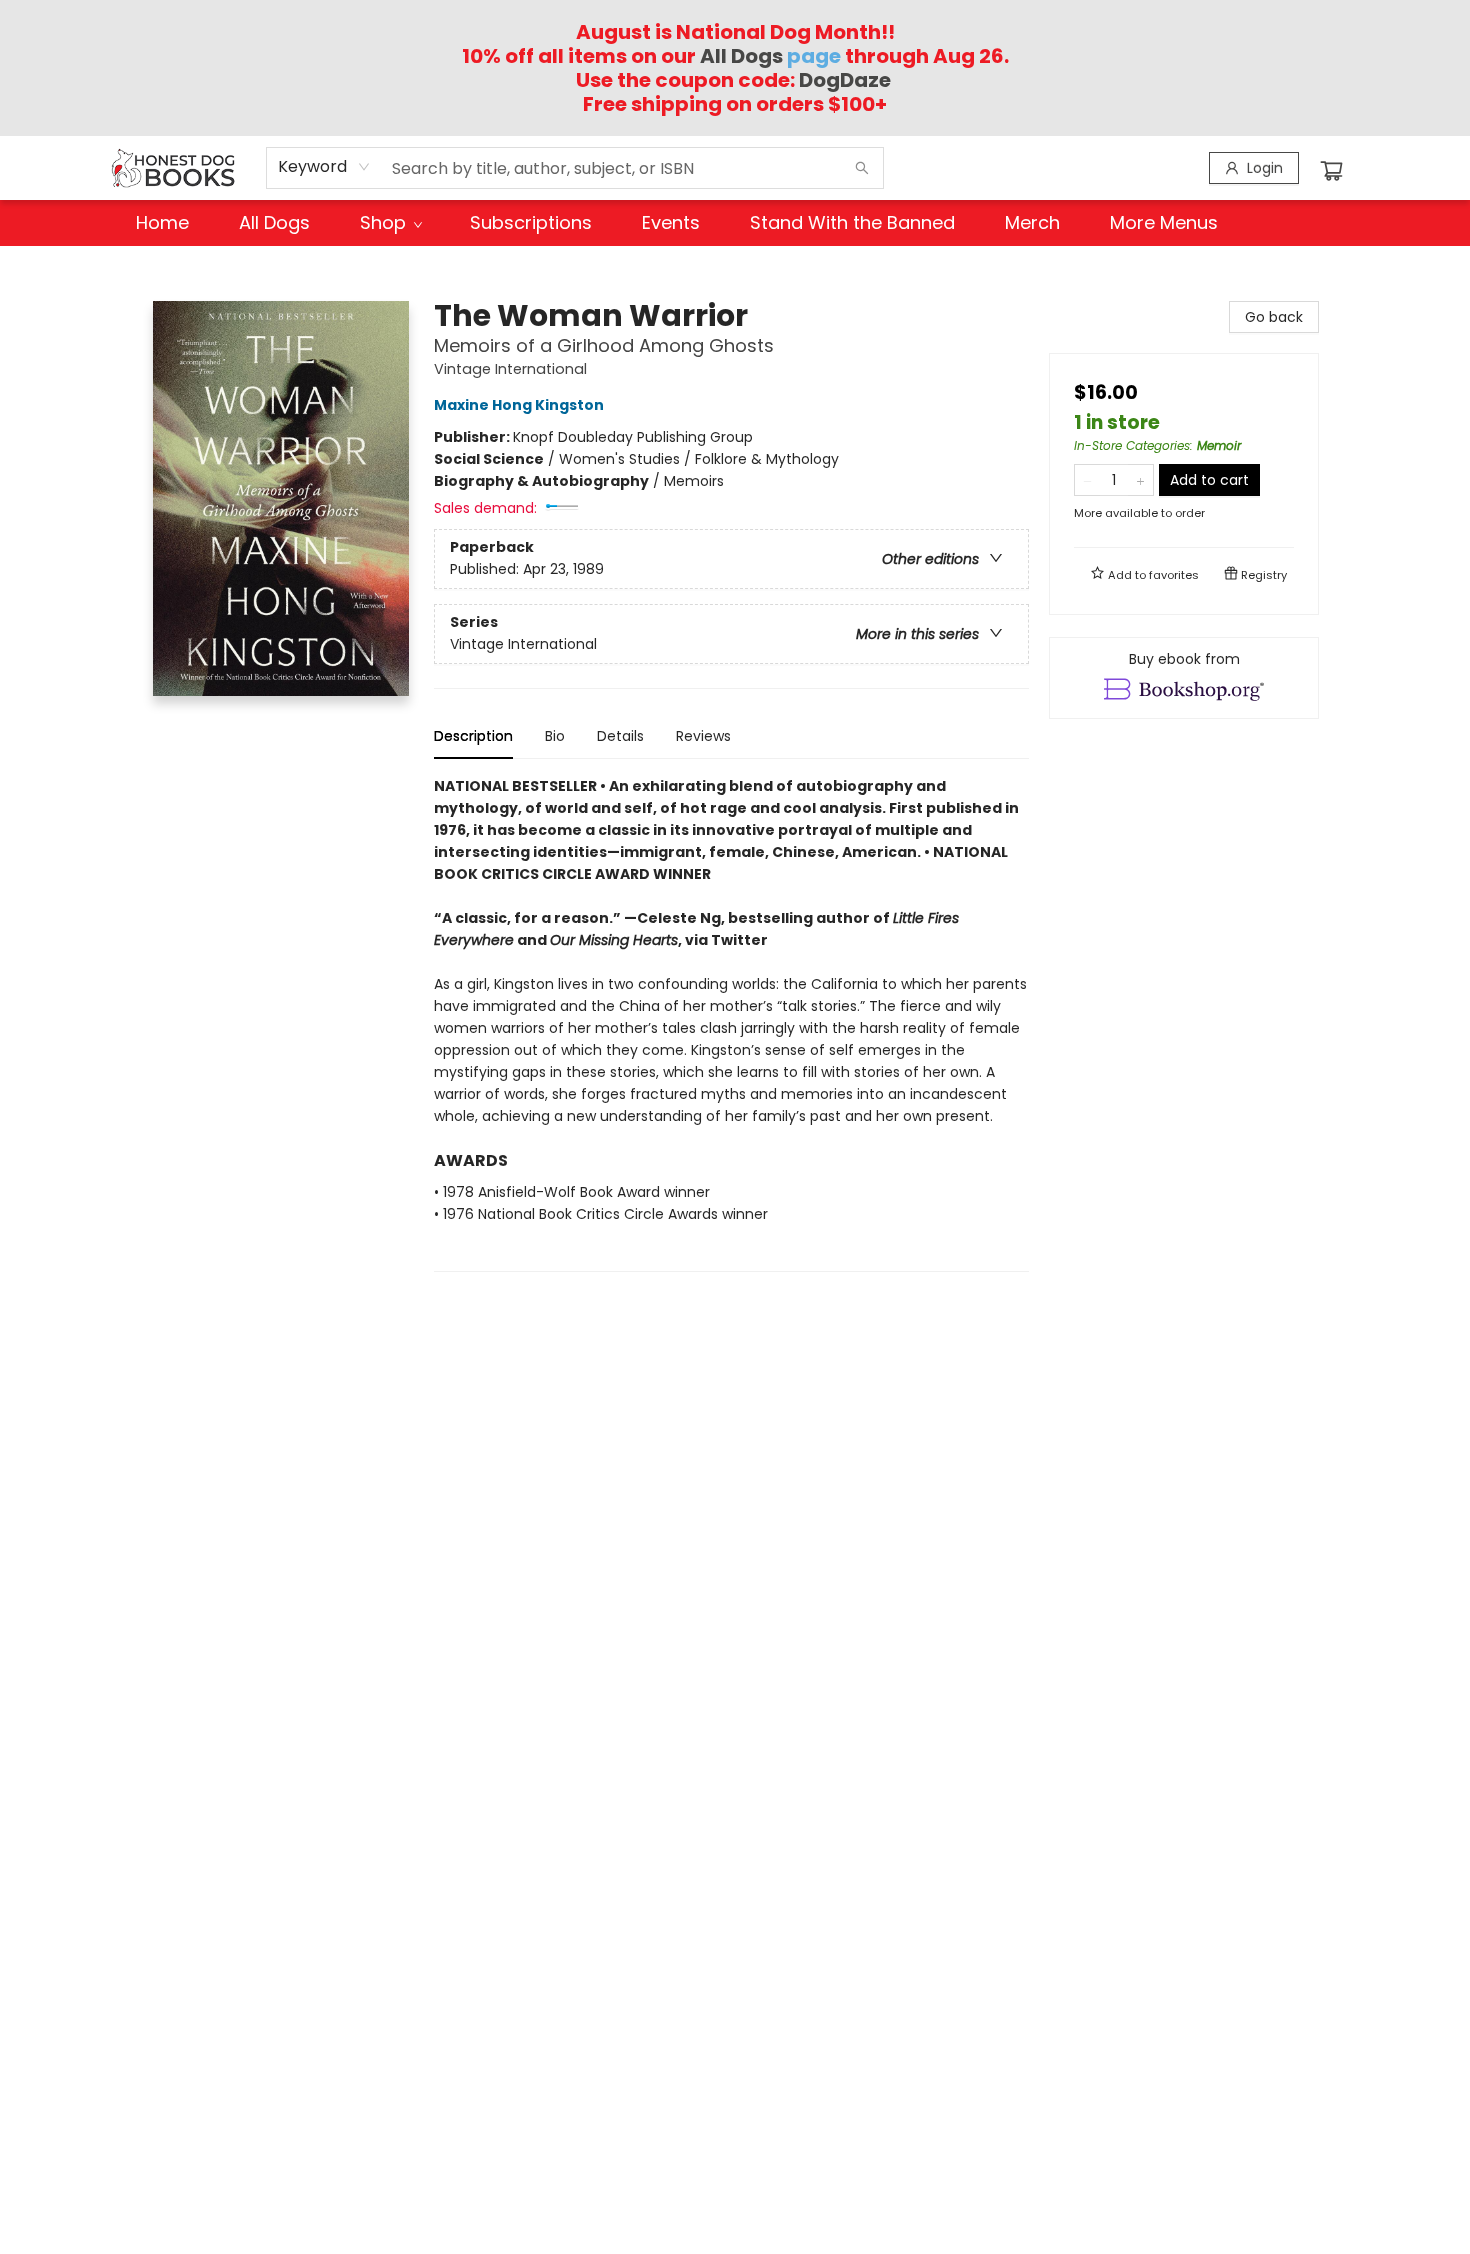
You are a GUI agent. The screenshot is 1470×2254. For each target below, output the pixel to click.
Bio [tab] (555, 736)
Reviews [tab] (703, 736)
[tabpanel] (731, 1023)
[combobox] (324, 167)
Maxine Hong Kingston (519, 405)
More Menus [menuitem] (1164, 222)
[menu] (735, 223)
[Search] (862, 168)
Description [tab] (473, 736)
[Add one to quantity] (1140, 480)
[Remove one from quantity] (1087, 480)
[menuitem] (162, 223)
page (770, 56)
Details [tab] (620, 736)
